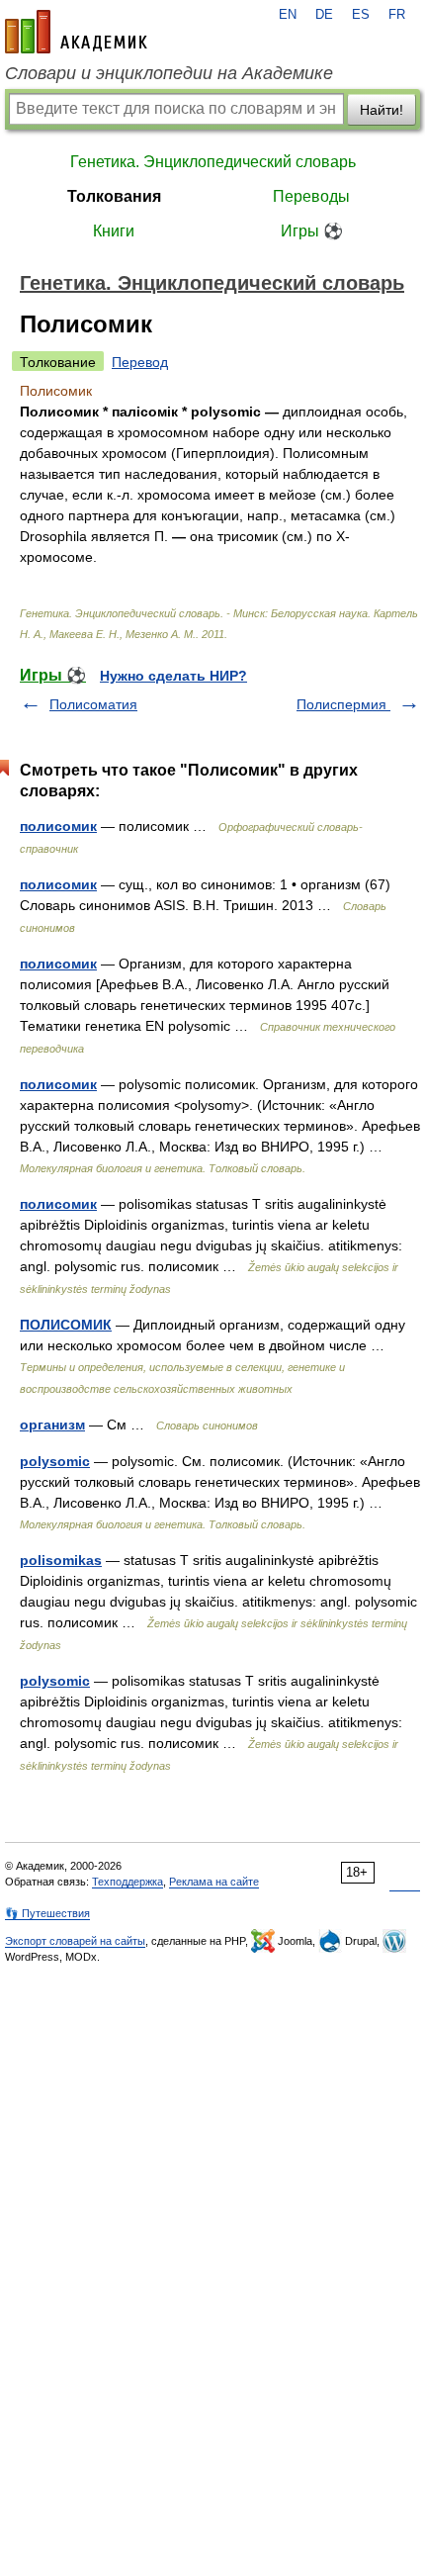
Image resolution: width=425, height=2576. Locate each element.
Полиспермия (343, 704)
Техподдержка (127, 1882)
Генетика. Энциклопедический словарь (213, 162)
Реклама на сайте (214, 1882)
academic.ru (76, 32)
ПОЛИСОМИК (66, 1325)
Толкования (114, 196)
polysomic (55, 1461)
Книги (114, 231)
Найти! (382, 110)
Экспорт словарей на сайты (75, 1941)
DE (324, 15)
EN (288, 15)
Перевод (140, 362)
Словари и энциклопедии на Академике (169, 73)
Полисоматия (93, 704)
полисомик (58, 826)
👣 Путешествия (47, 1913)
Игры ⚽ (312, 231)
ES (361, 15)
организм (52, 1425)
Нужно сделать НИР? (173, 676)
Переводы (311, 196)
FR (397, 15)
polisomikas (61, 1560)
